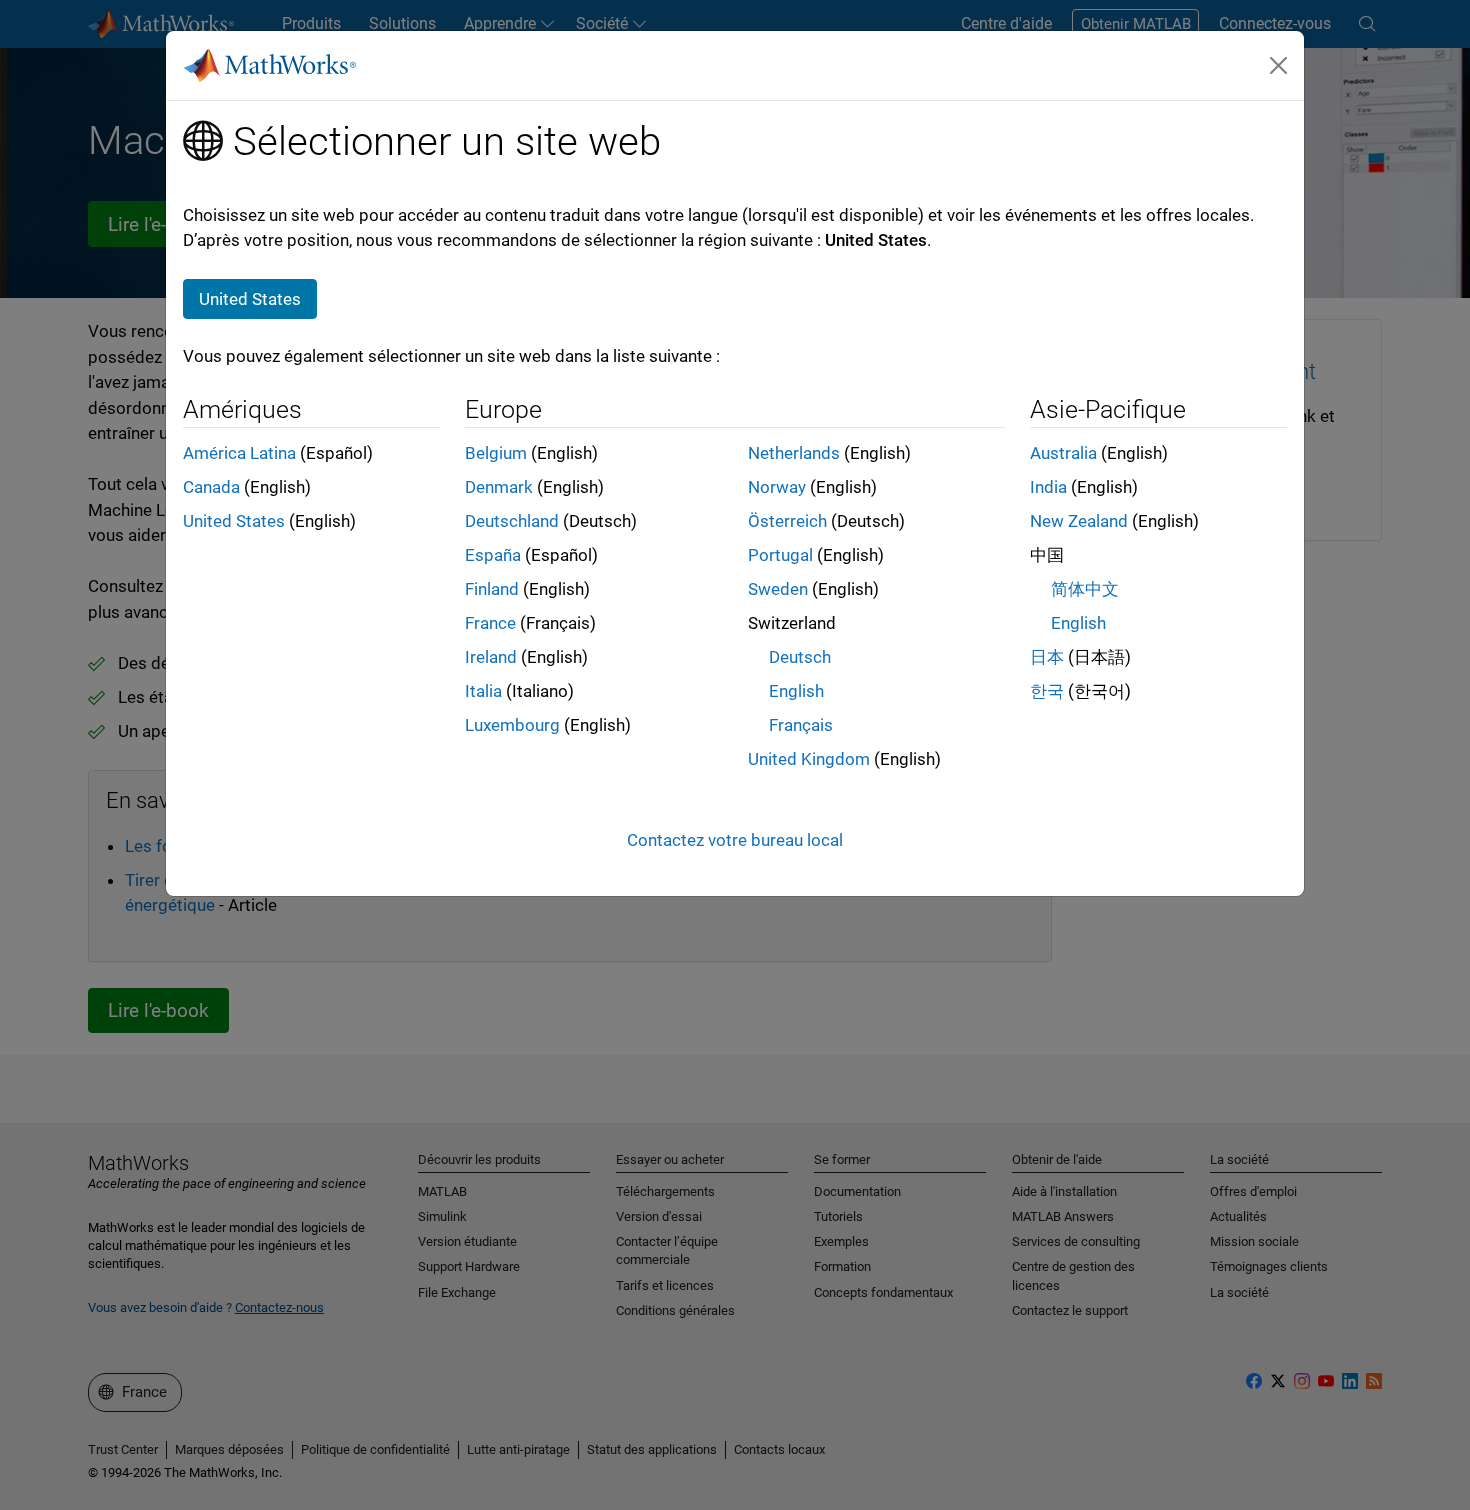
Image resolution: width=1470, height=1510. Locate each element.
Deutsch (800, 657)
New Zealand (1079, 521)
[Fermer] (1279, 65)
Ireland (491, 657)
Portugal (780, 555)
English (796, 691)
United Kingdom (809, 759)
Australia (1063, 453)
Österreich (787, 521)
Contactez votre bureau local (735, 840)
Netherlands (794, 453)
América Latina (239, 453)
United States (234, 521)
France (490, 623)
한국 (1047, 691)
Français (801, 725)
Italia (483, 691)
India (1048, 487)
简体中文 (1085, 589)
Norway (777, 487)
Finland (492, 589)
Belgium (496, 453)
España (493, 555)
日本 (1047, 657)
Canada (211, 487)
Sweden (778, 589)
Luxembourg (512, 725)
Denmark (499, 487)
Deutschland (512, 521)
